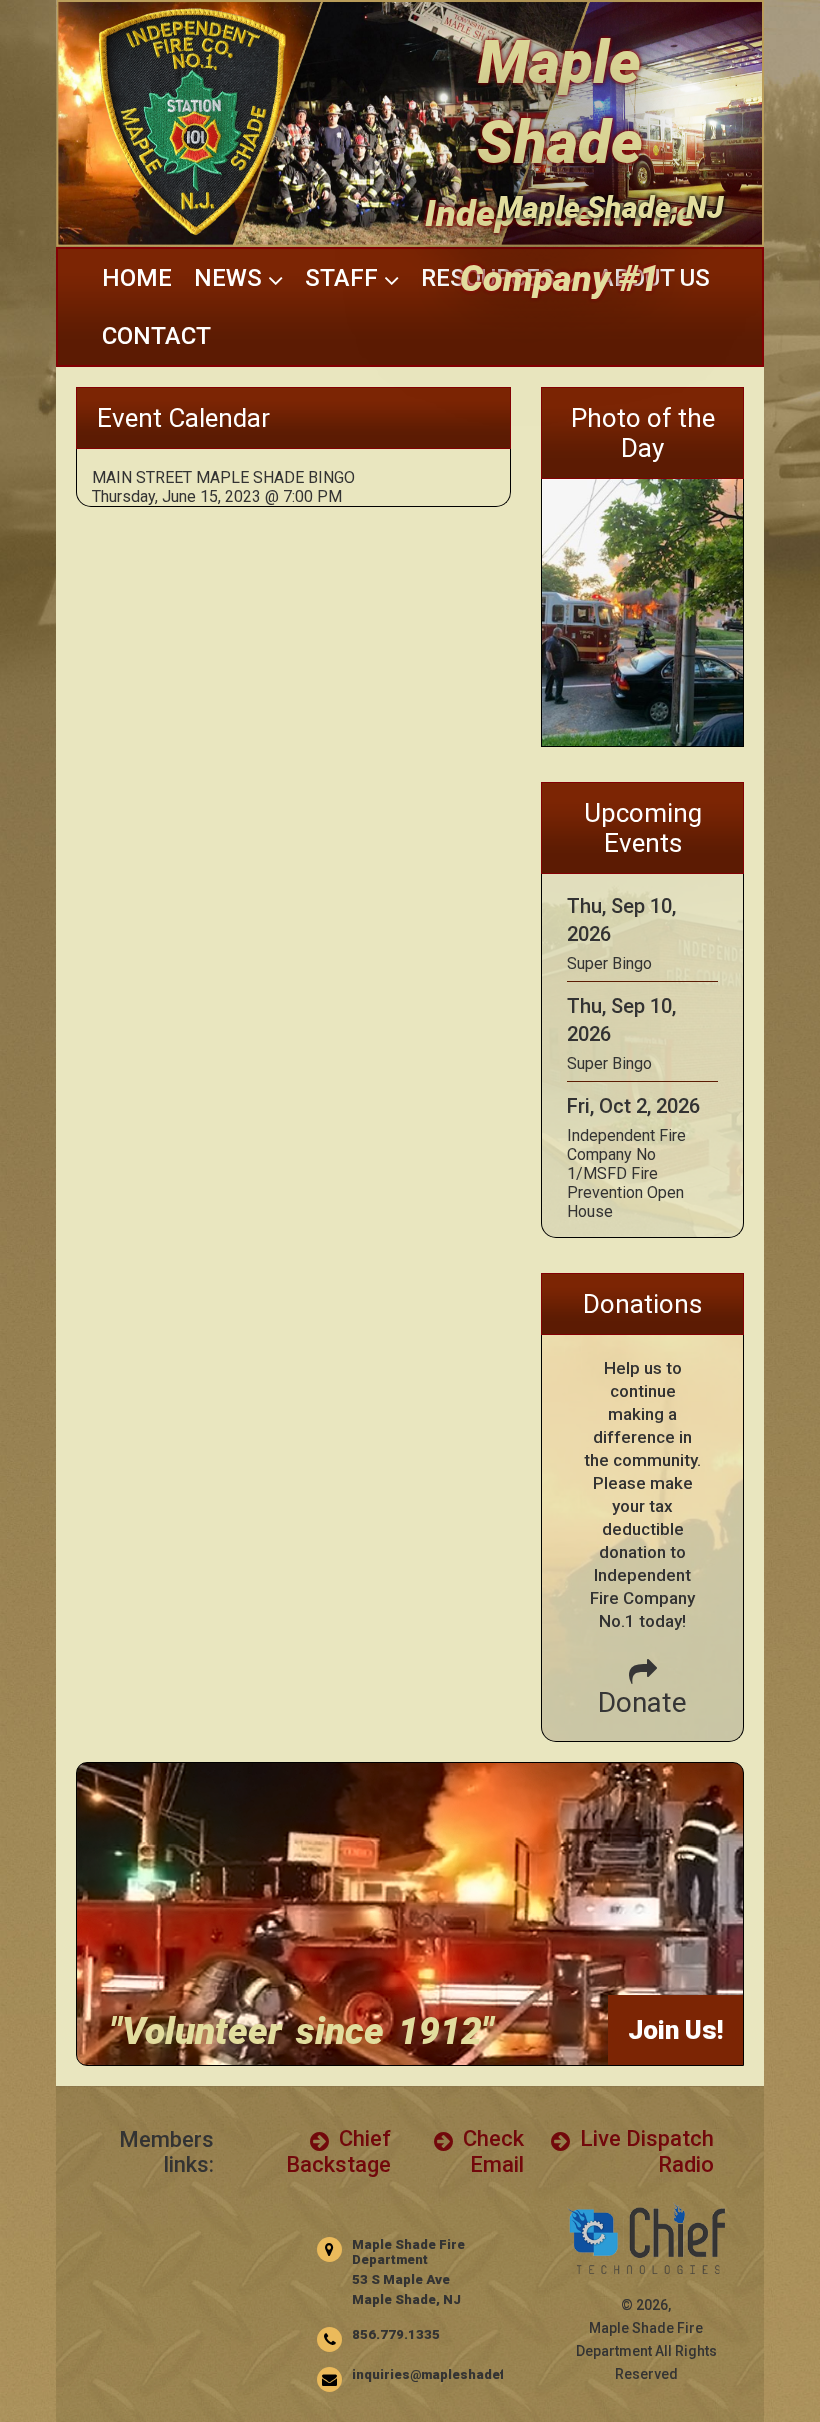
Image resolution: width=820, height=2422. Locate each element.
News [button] (231, 278)
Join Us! (675, 2030)
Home (137, 278)
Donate (642, 1702)
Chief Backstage (338, 2151)
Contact (156, 336)
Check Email (491, 2151)
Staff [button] (344, 278)
